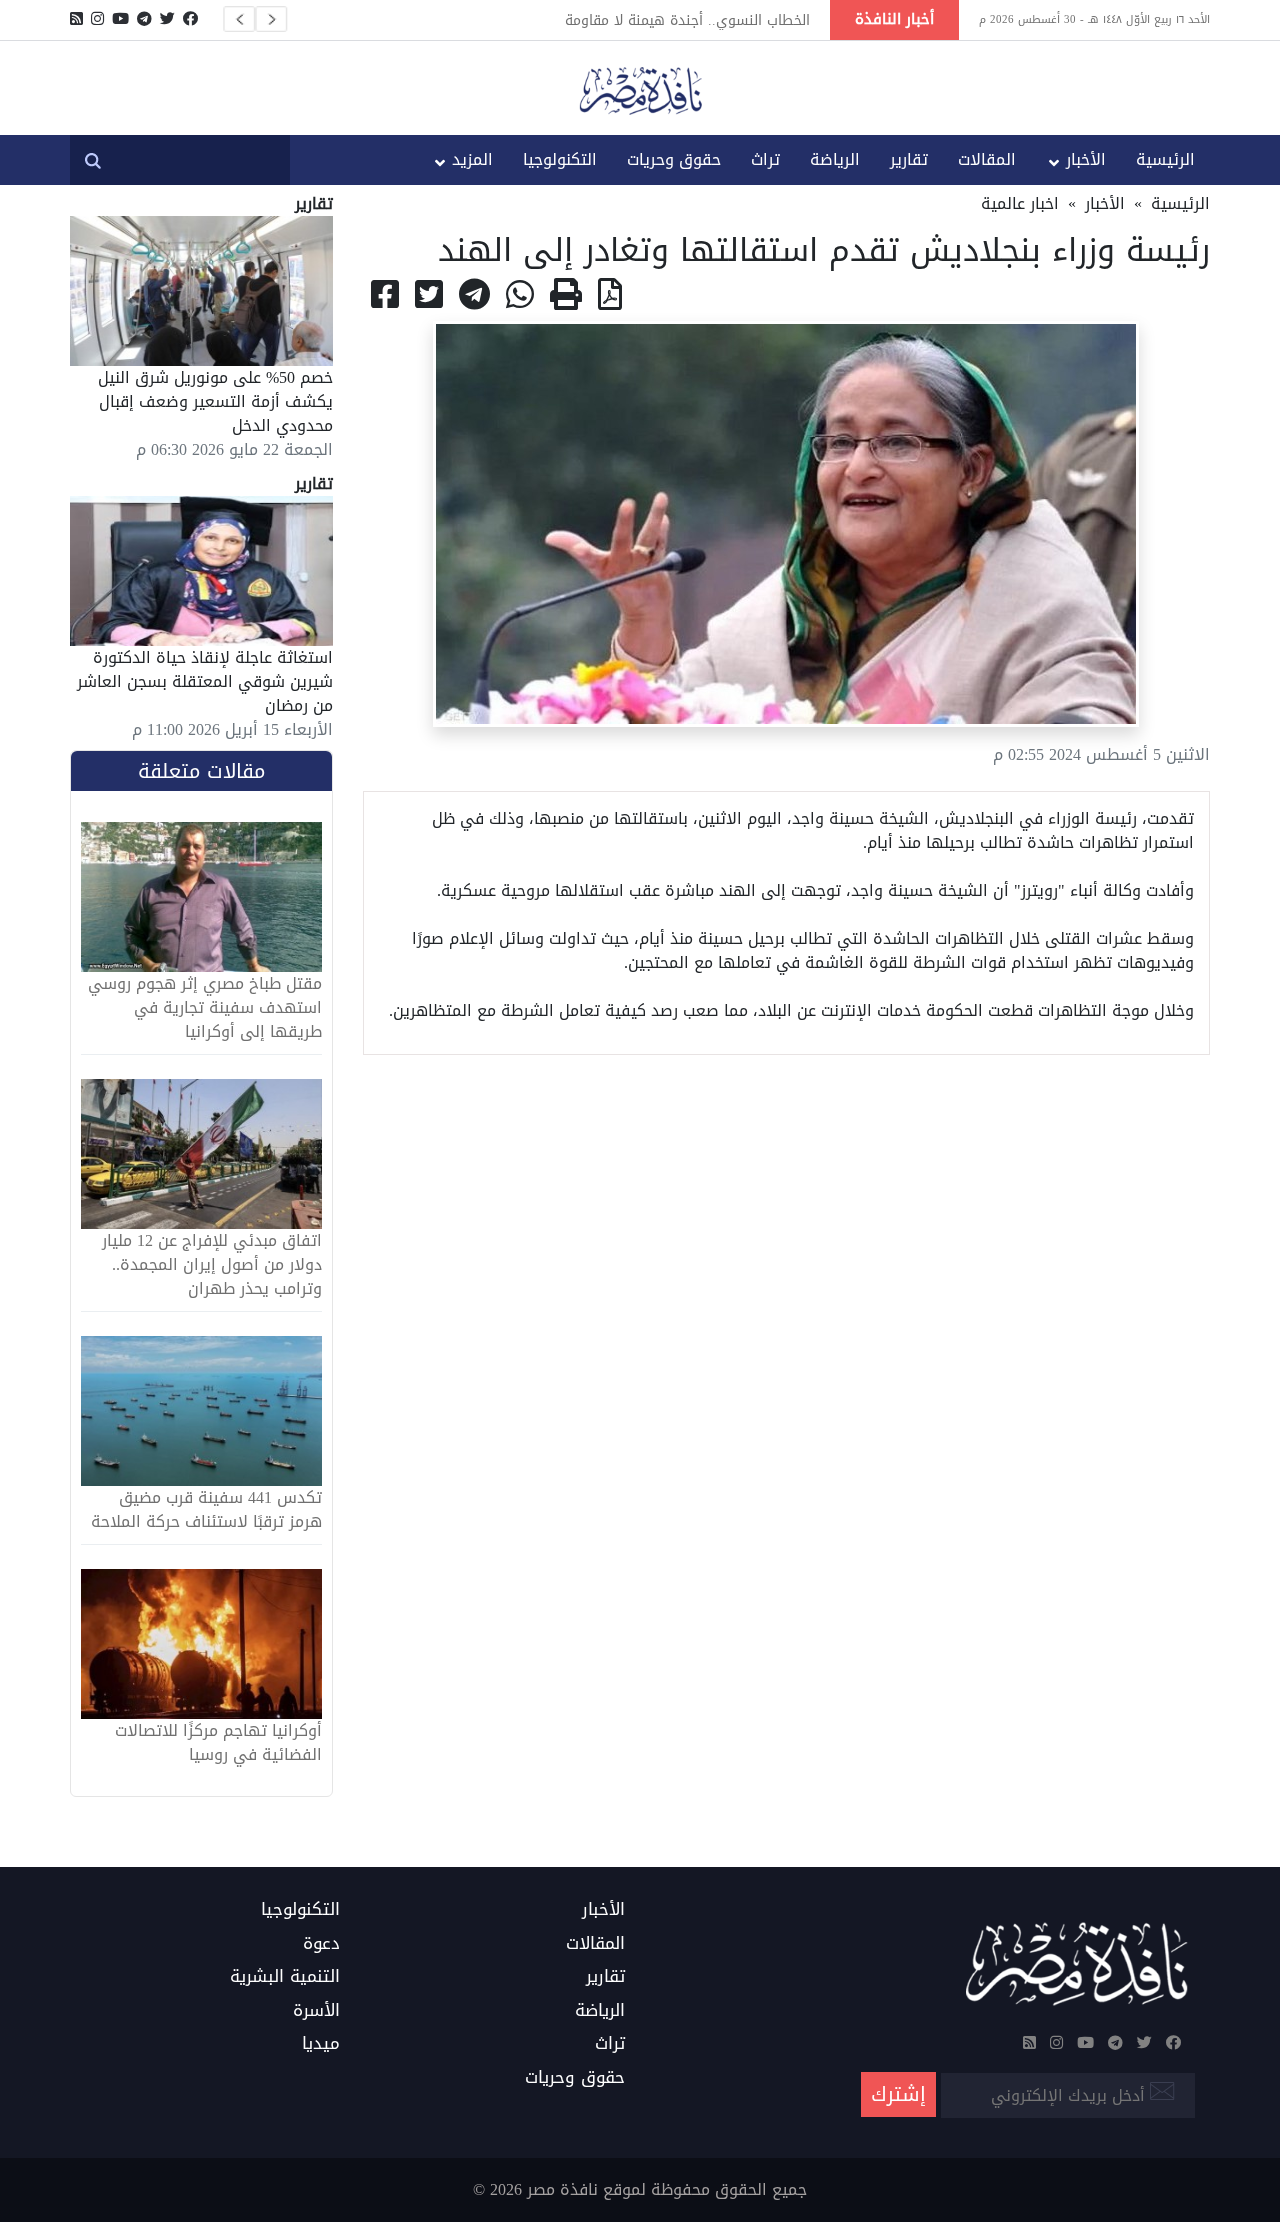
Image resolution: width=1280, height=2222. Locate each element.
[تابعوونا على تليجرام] (144, 19)
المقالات (987, 159)
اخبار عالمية (1020, 203)
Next (271, 19)
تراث (765, 159)
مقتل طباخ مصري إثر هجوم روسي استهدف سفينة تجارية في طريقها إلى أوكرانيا (205, 1008)
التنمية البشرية (285, 1977)
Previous (239, 19)
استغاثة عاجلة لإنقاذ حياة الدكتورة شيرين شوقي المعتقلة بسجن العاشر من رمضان (205, 681)
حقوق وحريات (674, 159)
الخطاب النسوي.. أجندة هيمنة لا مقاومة (687, 20)
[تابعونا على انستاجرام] (97, 19)
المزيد (472, 159)
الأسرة (316, 2011)
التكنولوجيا (560, 159)
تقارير (909, 159)
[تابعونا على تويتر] (167, 19)
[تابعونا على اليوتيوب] (120, 19)
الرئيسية (1165, 159)
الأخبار (1086, 159)
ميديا (321, 2044)
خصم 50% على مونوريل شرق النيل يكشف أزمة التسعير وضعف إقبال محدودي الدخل (215, 401)
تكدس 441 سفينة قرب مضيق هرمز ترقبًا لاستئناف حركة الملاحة (206, 1510)
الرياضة (835, 159)
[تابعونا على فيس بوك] (190, 19)
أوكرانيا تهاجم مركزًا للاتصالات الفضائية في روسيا (218, 1743)
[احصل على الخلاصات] (76, 19)
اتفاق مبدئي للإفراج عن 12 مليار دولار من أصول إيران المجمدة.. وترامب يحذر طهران (212, 1265)
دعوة (321, 1944)
